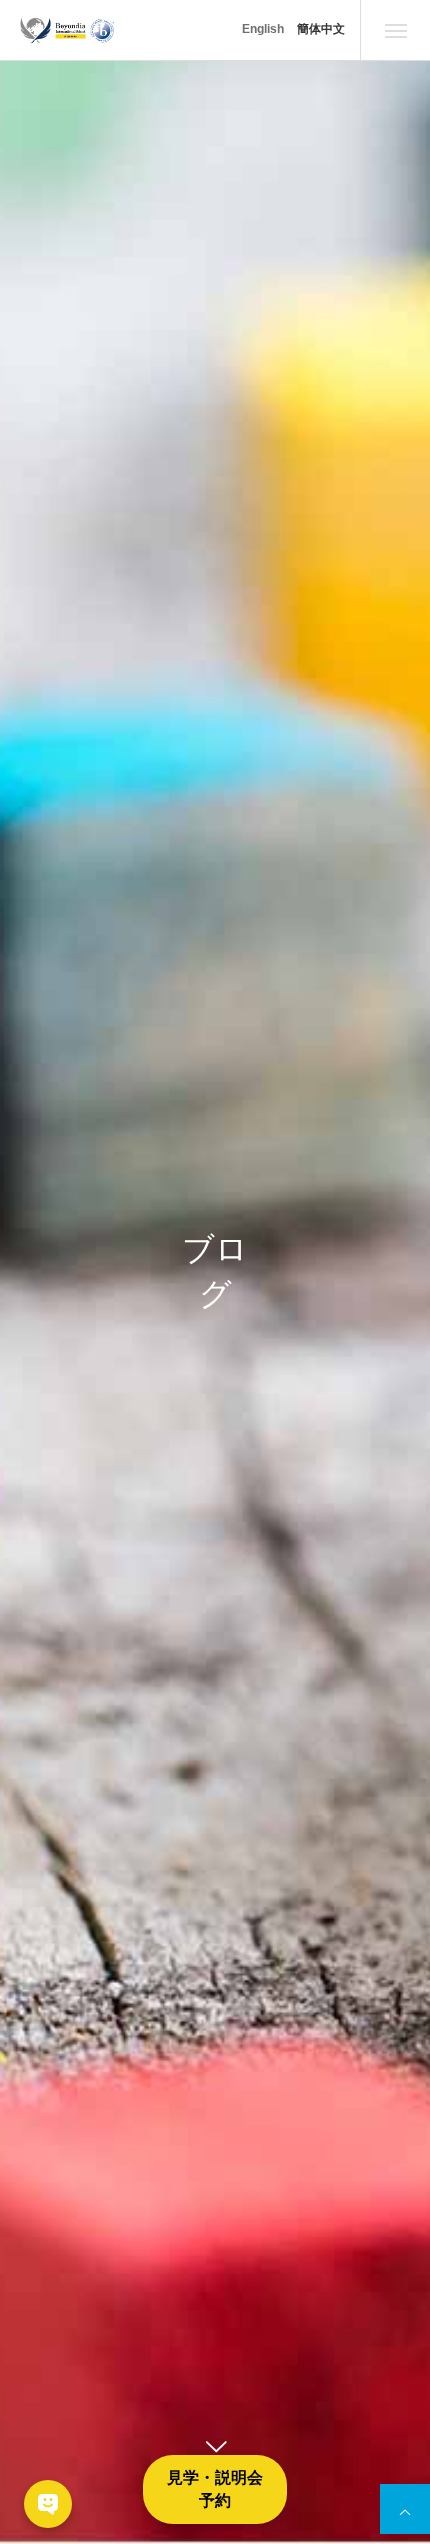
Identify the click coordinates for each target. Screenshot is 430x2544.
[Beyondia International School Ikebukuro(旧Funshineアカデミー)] (67, 30)
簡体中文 (321, 29)
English (263, 29)
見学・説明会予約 (215, 2488)
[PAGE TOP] (405, 2509)
